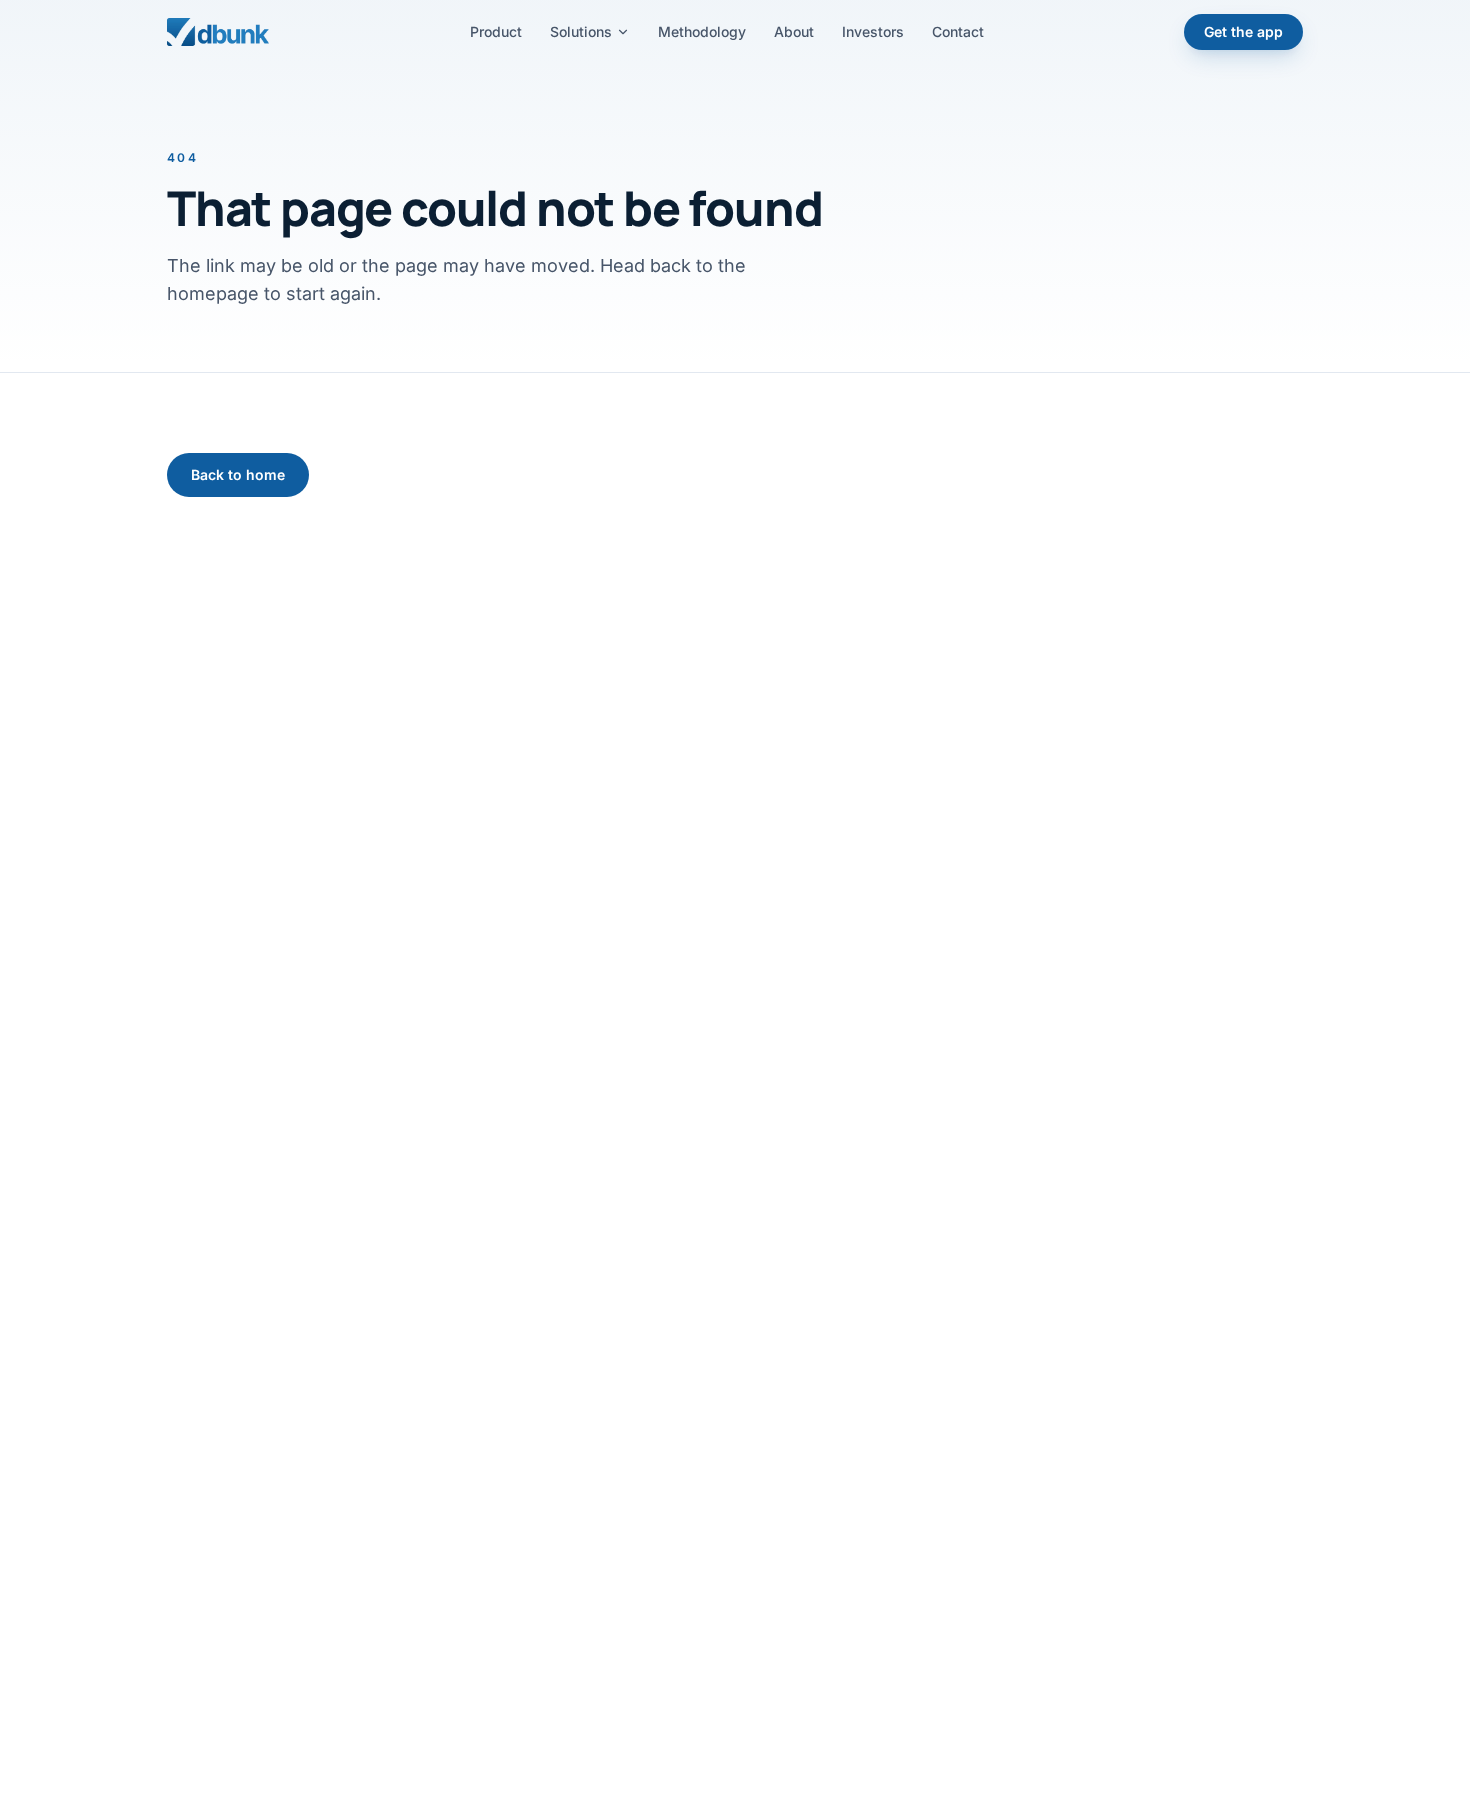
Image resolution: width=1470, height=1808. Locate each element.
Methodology (702, 31)
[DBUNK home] (218, 32)
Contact (958, 31)
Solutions (581, 31)
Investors (873, 31)
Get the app (1243, 31)
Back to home (238, 474)
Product (496, 31)
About (794, 31)
